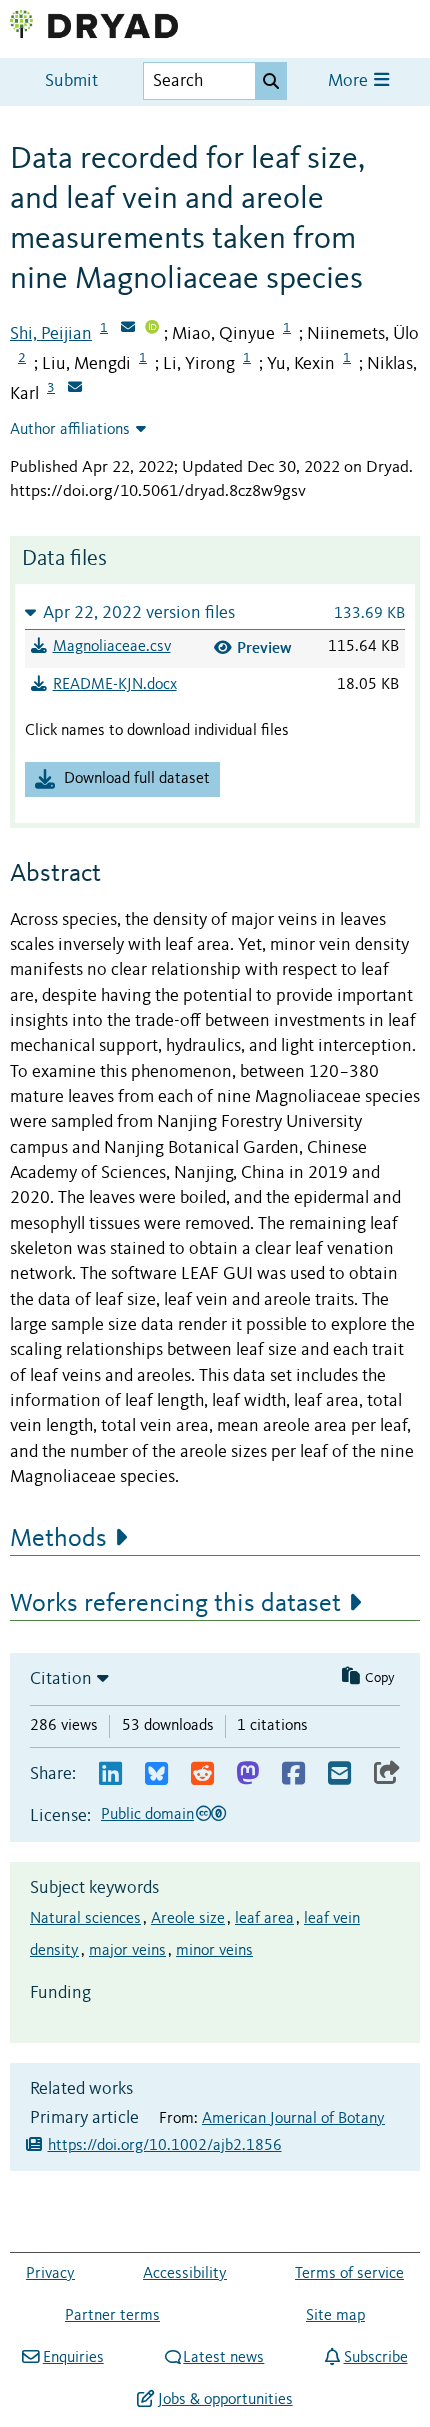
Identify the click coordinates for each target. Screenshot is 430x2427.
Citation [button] (61, 1679)
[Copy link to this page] (387, 1774)
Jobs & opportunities (225, 2400)
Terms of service (349, 2274)
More (350, 81)
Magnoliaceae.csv (112, 647)
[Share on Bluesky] (156, 1774)
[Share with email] (339, 1774)
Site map (335, 2316)
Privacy (50, 2274)
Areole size (188, 1919)
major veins (127, 1951)
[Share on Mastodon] (247, 1774)
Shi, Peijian (51, 334)
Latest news (223, 2358)
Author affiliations (70, 430)
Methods (58, 1539)
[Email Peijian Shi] (128, 329)
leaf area (264, 1919)
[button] (215, 612)
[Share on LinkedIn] (110, 1774)
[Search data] (271, 81)
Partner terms (112, 2316)
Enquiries (73, 2358)
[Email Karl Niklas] (75, 389)
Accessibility (185, 2274)
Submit (71, 81)
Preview (264, 647)
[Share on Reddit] (202, 1774)
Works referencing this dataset (175, 1604)
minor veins (214, 1951)
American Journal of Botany (293, 2119)
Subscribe (375, 2358)
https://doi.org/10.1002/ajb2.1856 (165, 2146)
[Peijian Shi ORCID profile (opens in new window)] (152, 329)
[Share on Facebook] (293, 1774)
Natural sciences (85, 1919)
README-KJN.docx (115, 685)
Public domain (147, 1815)
